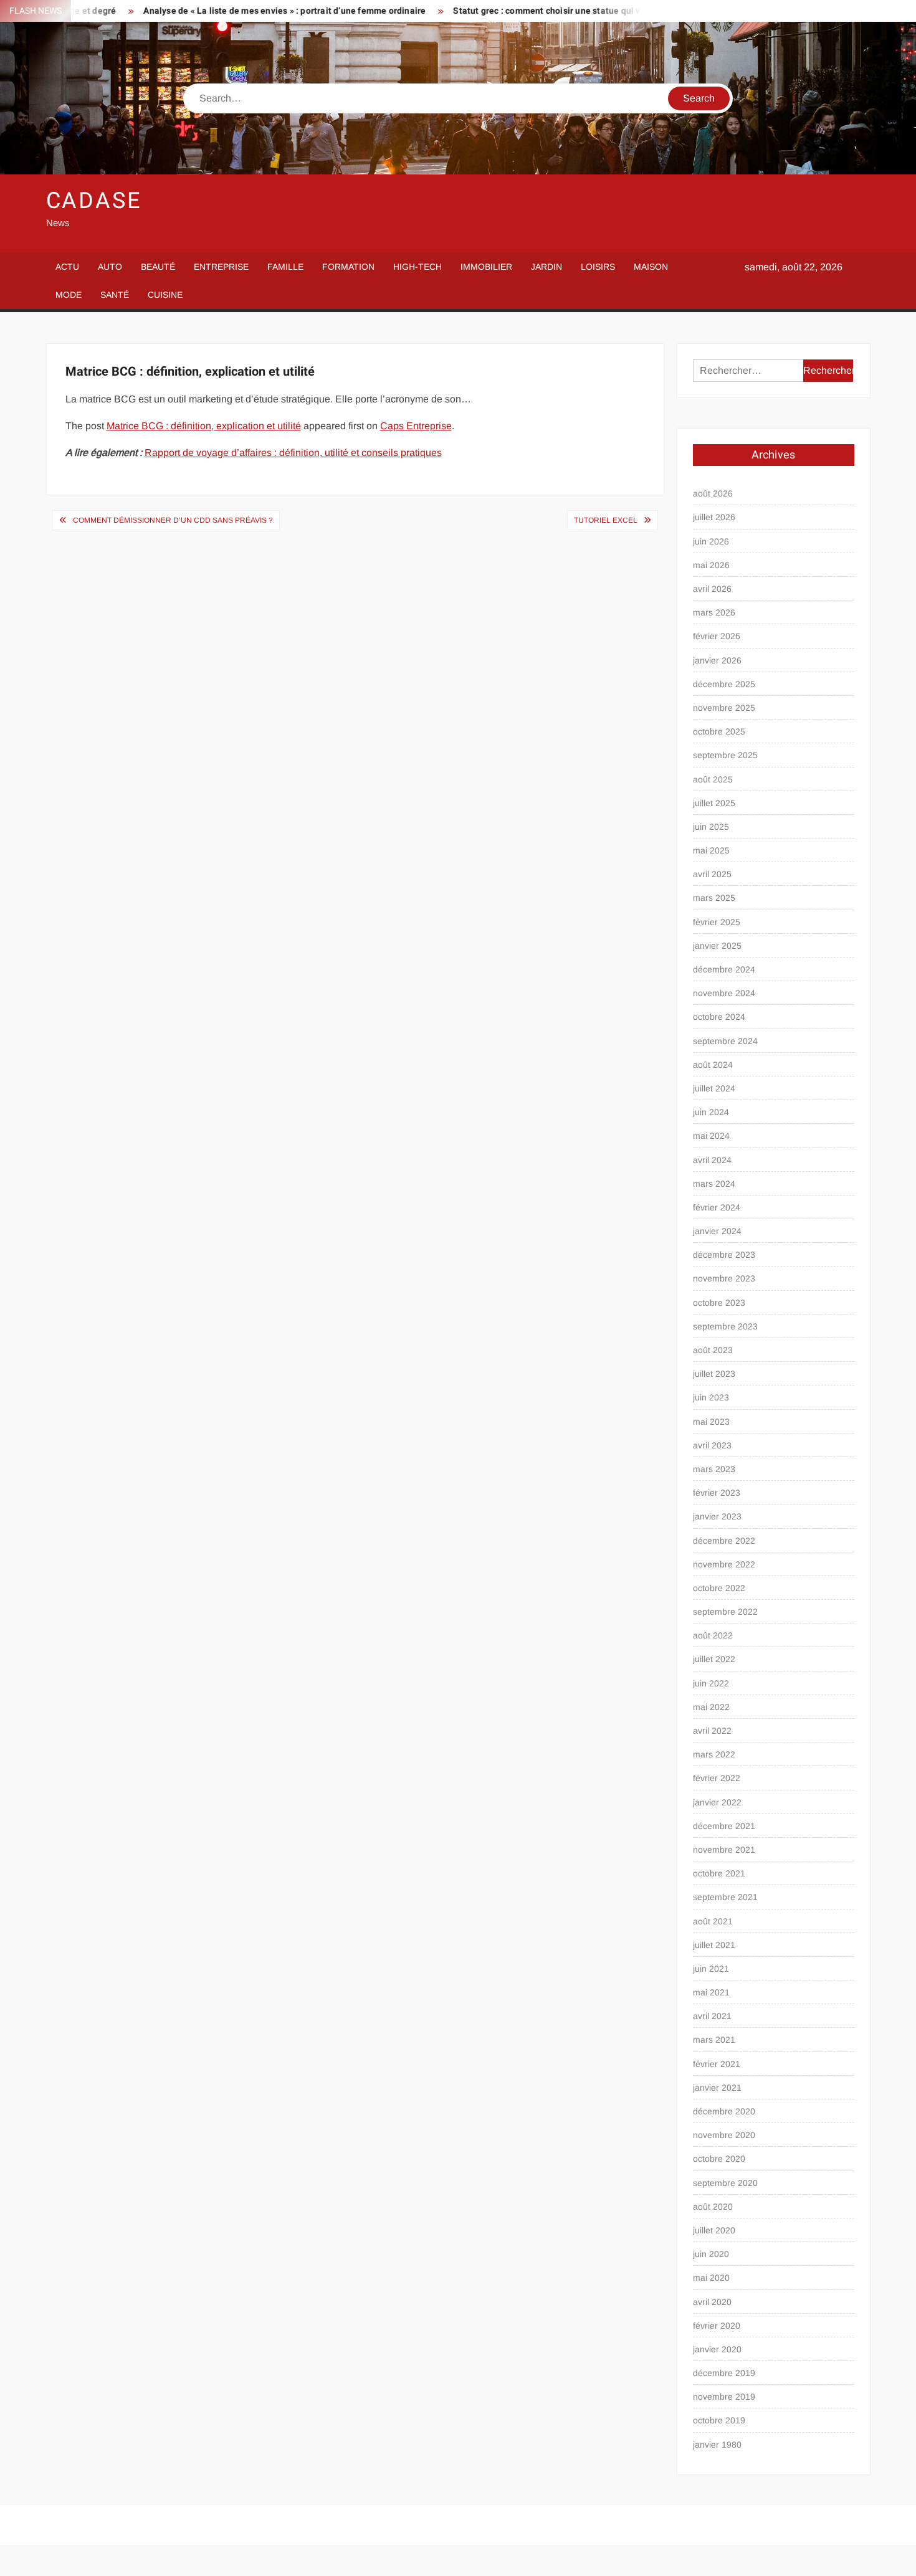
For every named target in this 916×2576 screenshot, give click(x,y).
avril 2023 (712, 1445)
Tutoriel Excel (606, 520)
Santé (115, 295)
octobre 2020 (719, 2159)
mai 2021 (711, 1992)
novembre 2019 (724, 2397)
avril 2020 (712, 2302)
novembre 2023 (724, 1278)
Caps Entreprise (416, 426)
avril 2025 (712, 874)
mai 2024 (711, 1136)
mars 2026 (714, 612)
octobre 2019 (719, 2420)
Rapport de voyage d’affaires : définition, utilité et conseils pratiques (293, 453)
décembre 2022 (724, 1541)
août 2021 (713, 1921)
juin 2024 (711, 1112)
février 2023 (717, 1493)
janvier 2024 (717, 1231)
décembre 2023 (724, 1255)
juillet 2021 (714, 1945)
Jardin (546, 267)
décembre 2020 (724, 2111)
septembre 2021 (725, 1897)
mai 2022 (711, 1707)
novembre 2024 (724, 993)
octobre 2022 (719, 1588)
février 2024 (717, 1207)
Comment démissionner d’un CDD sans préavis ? (173, 520)
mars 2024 (714, 1184)
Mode (69, 295)
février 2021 (717, 2064)
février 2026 (717, 636)
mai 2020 (711, 2278)
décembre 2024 (724, 969)
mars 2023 (714, 1469)
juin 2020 (711, 2254)
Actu (67, 267)
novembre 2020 (724, 2135)
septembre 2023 (725, 1326)
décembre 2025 (724, 684)
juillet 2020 (714, 2230)
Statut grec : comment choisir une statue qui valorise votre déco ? (539, 11)
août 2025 (713, 779)
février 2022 (717, 1778)
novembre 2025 (724, 708)
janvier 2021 (717, 2088)
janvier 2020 (717, 2349)
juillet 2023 (714, 1374)
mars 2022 (714, 1754)
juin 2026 (711, 541)
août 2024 (713, 1065)
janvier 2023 (717, 1516)
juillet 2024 (714, 1088)
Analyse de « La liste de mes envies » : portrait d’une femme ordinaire (237, 11)
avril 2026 (712, 589)
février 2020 (717, 2326)
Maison (651, 267)
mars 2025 (714, 898)
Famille (285, 267)
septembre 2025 (725, 755)
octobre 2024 (719, 1017)
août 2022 (713, 1635)
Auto (110, 267)
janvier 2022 (717, 1802)
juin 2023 (711, 1397)
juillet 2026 (714, 517)
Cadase (94, 201)
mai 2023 (711, 1422)
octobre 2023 (719, 1303)
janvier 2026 (717, 660)
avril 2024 (712, 1160)
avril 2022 (712, 1731)
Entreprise (221, 267)
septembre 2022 (725, 1612)
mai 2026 (711, 565)
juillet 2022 (714, 1659)
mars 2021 (714, 2040)
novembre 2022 (724, 1564)
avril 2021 (712, 2016)
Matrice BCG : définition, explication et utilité (204, 426)
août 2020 (713, 2207)
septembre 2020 (725, 2183)
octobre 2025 (719, 731)
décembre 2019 (724, 2373)
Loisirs (598, 267)
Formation (348, 267)
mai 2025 (711, 850)
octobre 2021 (719, 1873)
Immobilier (486, 267)
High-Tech (417, 267)
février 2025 (717, 922)
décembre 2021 (724, 1826)
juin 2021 (711, 1969)
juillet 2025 (714, 803)
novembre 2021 (724, 1850)
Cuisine (165, 295)
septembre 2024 (725, 1041)
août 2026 (713, 493)
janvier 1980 (717, 2445)
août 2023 (713, 1350)
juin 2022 (711, 1683)
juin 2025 (711, 827)
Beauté (158, 267)
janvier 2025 (717, 946)
